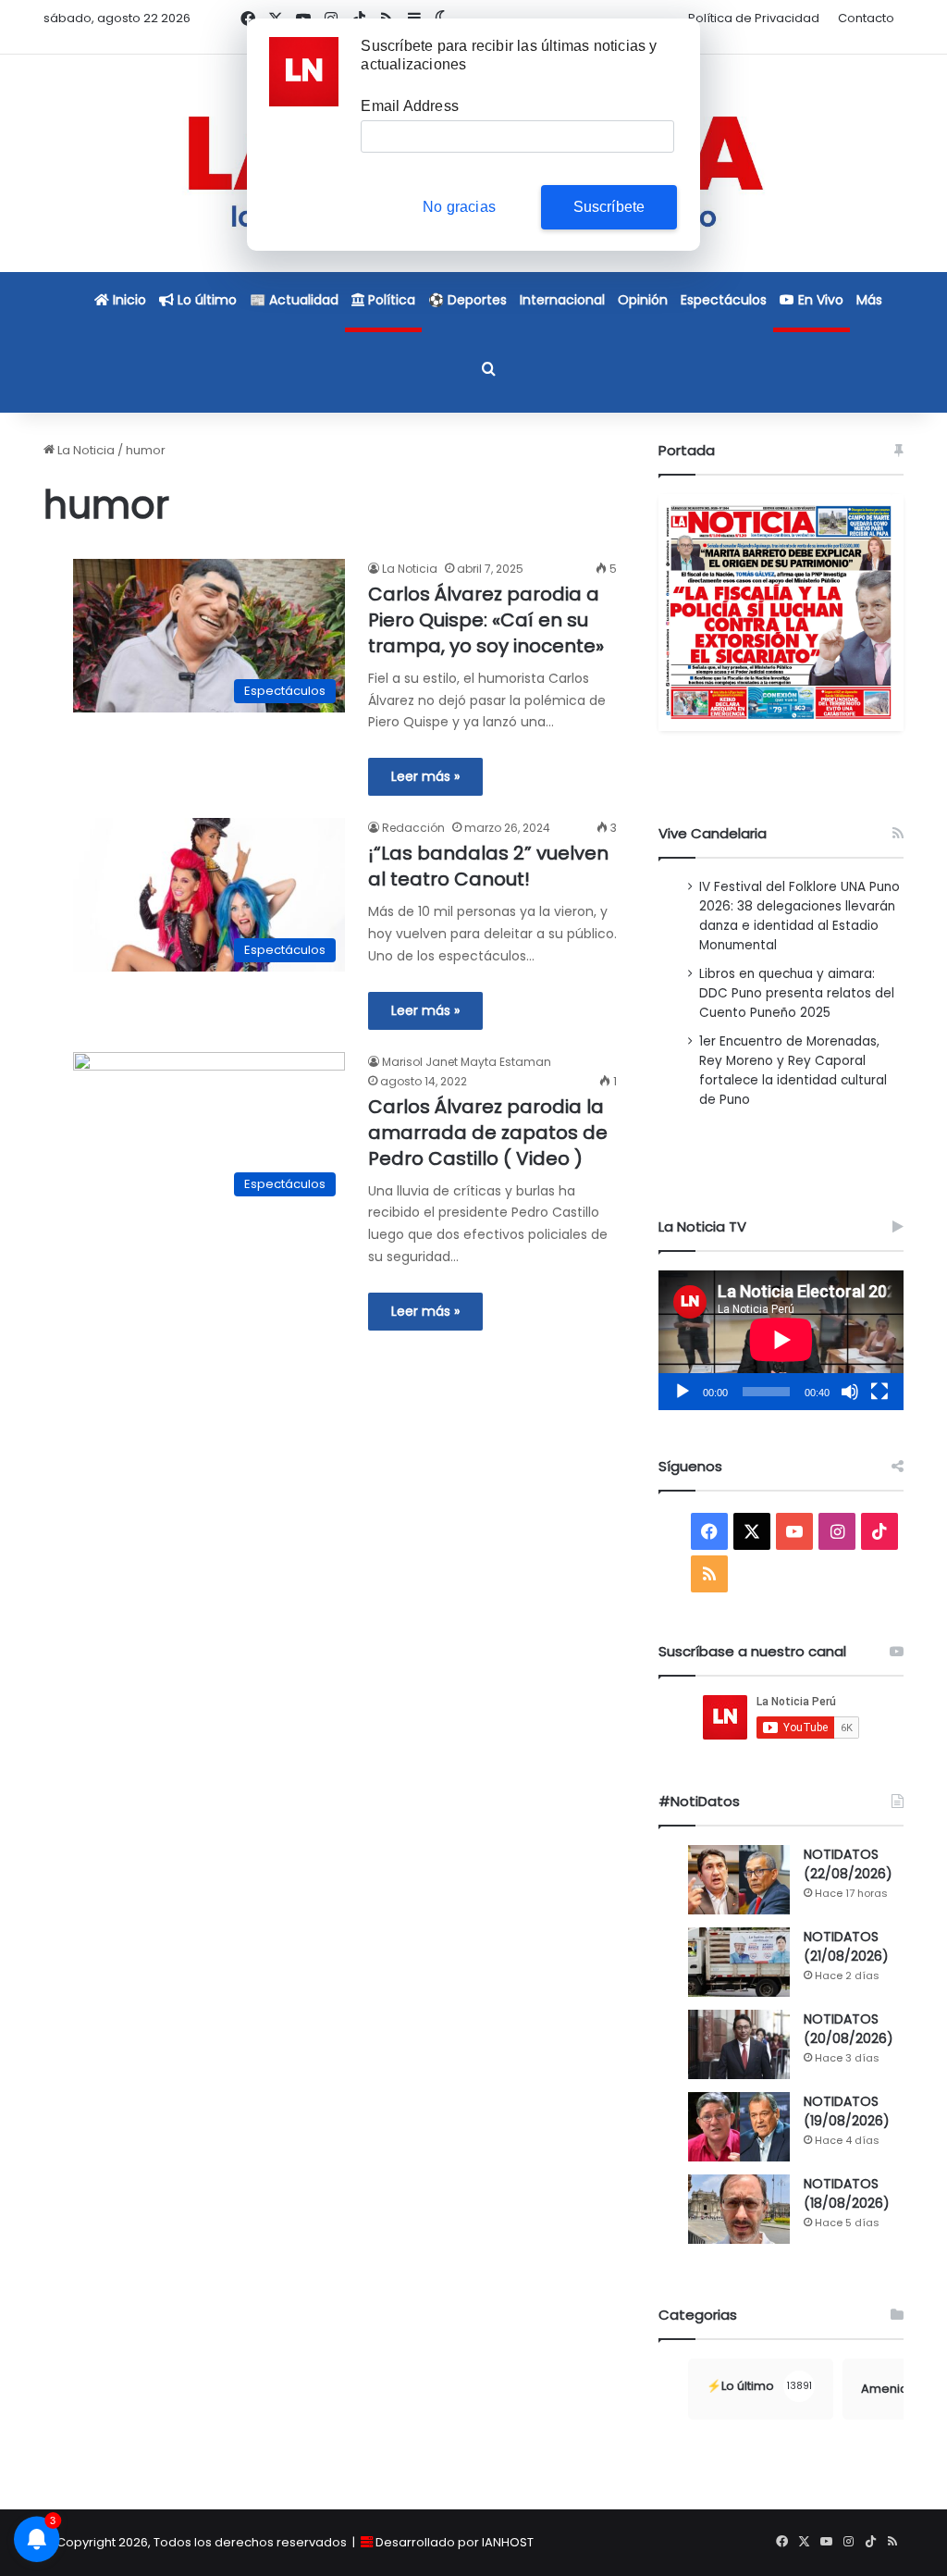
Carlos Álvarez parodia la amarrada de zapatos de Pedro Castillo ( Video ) (488, 1133)
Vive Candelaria (713, 833)
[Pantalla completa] (879, 1392)
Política (390, 300)
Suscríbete (609, 207)
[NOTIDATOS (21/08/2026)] (739, 1962)
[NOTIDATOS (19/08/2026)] (739, 2127)
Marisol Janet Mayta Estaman (467, 1062)
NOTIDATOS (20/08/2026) (849, 2029)
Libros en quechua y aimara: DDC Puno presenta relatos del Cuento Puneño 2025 (797, 993)
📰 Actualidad (294, 300)
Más (869, 300)
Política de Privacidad (754, 18)
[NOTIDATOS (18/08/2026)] (739, 2209)
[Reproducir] (683, 1392)
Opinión (643, 300)
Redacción (413, 828)
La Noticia (85, 450)
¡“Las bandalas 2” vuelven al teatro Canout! (488, 866)
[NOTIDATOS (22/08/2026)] (739, 1880)
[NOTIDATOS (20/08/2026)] (739, 2044)
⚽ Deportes (467, 300)
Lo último (205, 300)
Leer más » (425, 776)
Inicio (128, 300)
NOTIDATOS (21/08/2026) (846, 1946)
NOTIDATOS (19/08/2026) (847, 2111)
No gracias (459, 207)
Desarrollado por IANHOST (455, 2542)
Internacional (562, 300)
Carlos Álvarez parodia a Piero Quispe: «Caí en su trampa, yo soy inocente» (486, 620)
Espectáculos (724, 300)
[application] (781, 1340)
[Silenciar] (850, 1392)
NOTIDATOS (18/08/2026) (847, 2193)
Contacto (866, 18)
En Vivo (819, 300)
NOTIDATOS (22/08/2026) (848, 1864)
